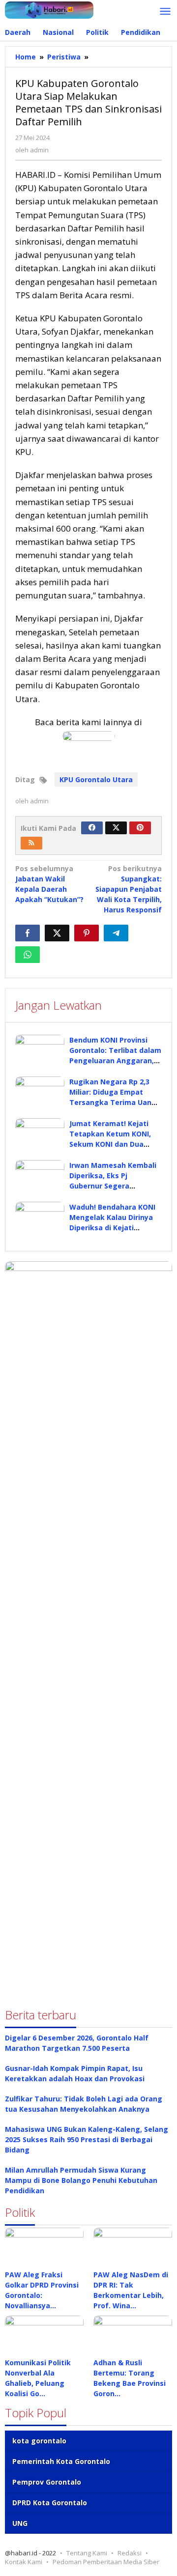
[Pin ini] (87, 933)
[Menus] (165, 12)
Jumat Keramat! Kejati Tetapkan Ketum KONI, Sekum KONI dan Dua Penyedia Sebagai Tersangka (110, 1144)
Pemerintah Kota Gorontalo (61, 2461)
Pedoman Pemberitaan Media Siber (106, 2562)
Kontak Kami (24, 2562)
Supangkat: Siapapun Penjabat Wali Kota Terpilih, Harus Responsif (129, 889)
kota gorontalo (39, 2441)
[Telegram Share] (116, 933)
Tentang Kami (87, 2553)
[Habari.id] (49, 9)
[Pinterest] (140, 828)
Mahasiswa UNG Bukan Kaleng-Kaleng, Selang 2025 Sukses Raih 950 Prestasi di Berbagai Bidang (87, 2139)
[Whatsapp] (28, 955)
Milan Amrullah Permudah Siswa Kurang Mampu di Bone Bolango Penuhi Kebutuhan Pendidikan (81, 2180)
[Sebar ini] (28, 933)
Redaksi (130, 2553)
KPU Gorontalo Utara (96, 779)
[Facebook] (92, 828)
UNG (20, 2523)
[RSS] (31, 843)
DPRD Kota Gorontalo (50, 2503)
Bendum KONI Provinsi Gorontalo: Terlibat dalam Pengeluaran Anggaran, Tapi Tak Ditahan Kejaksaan (115, 1061)
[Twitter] (116, 828)
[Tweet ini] (57, 933)
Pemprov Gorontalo (47, 2482)
